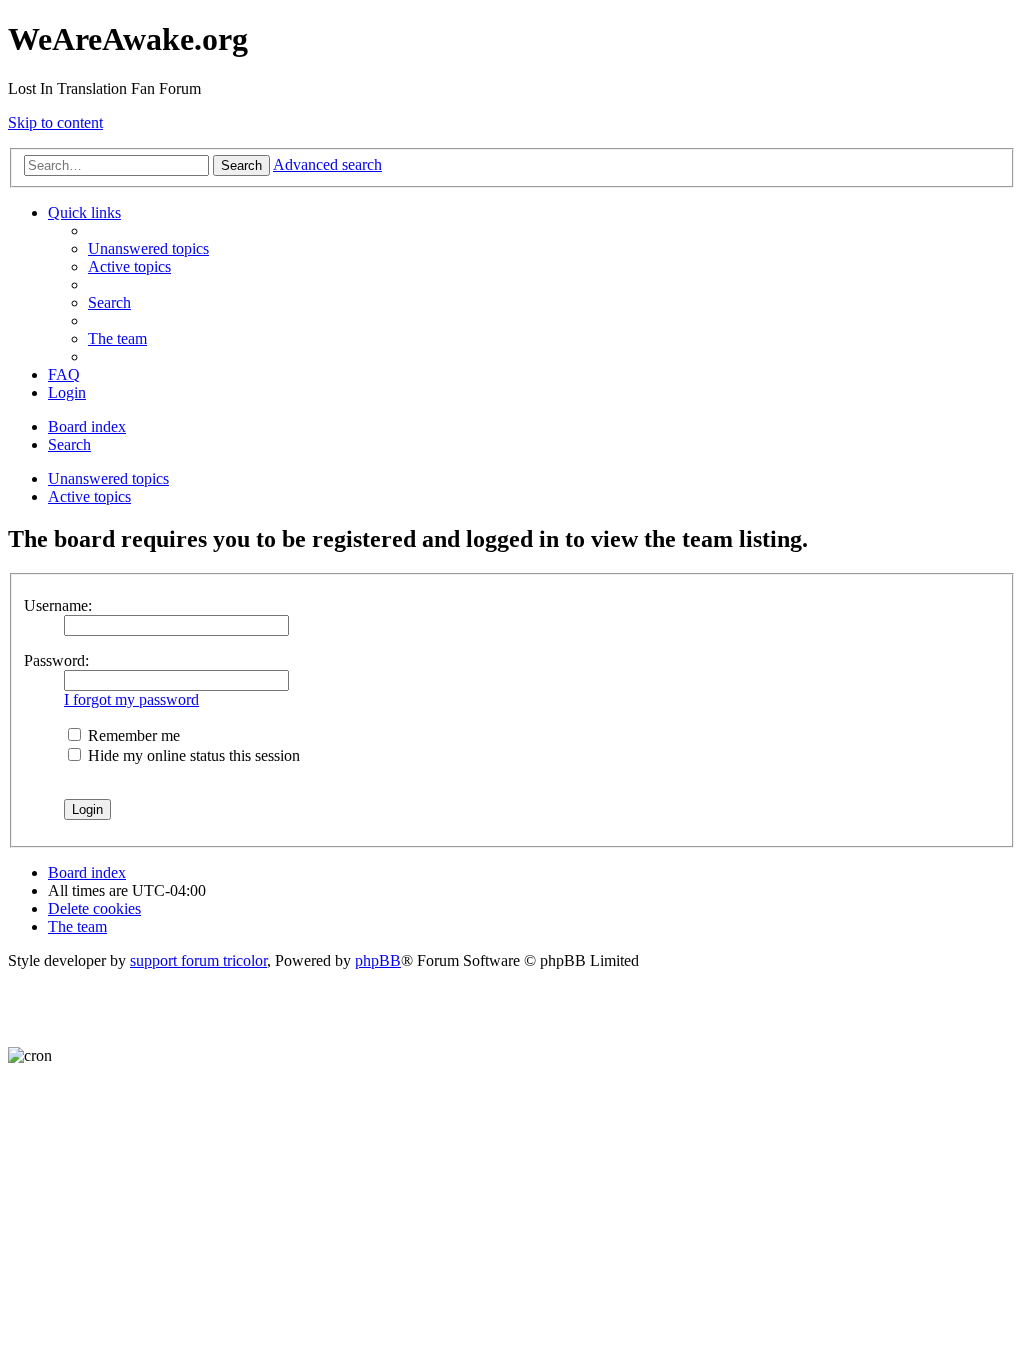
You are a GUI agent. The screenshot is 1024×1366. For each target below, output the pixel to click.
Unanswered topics (108, 478)
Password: (56, 660)
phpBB (378, 960)
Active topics (89, 496)
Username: (58, 605)
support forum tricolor (198, 960)
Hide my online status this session (192, 755)
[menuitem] (148, 248)
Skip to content (55, 122)
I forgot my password (131, 699)
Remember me (132, 735)
